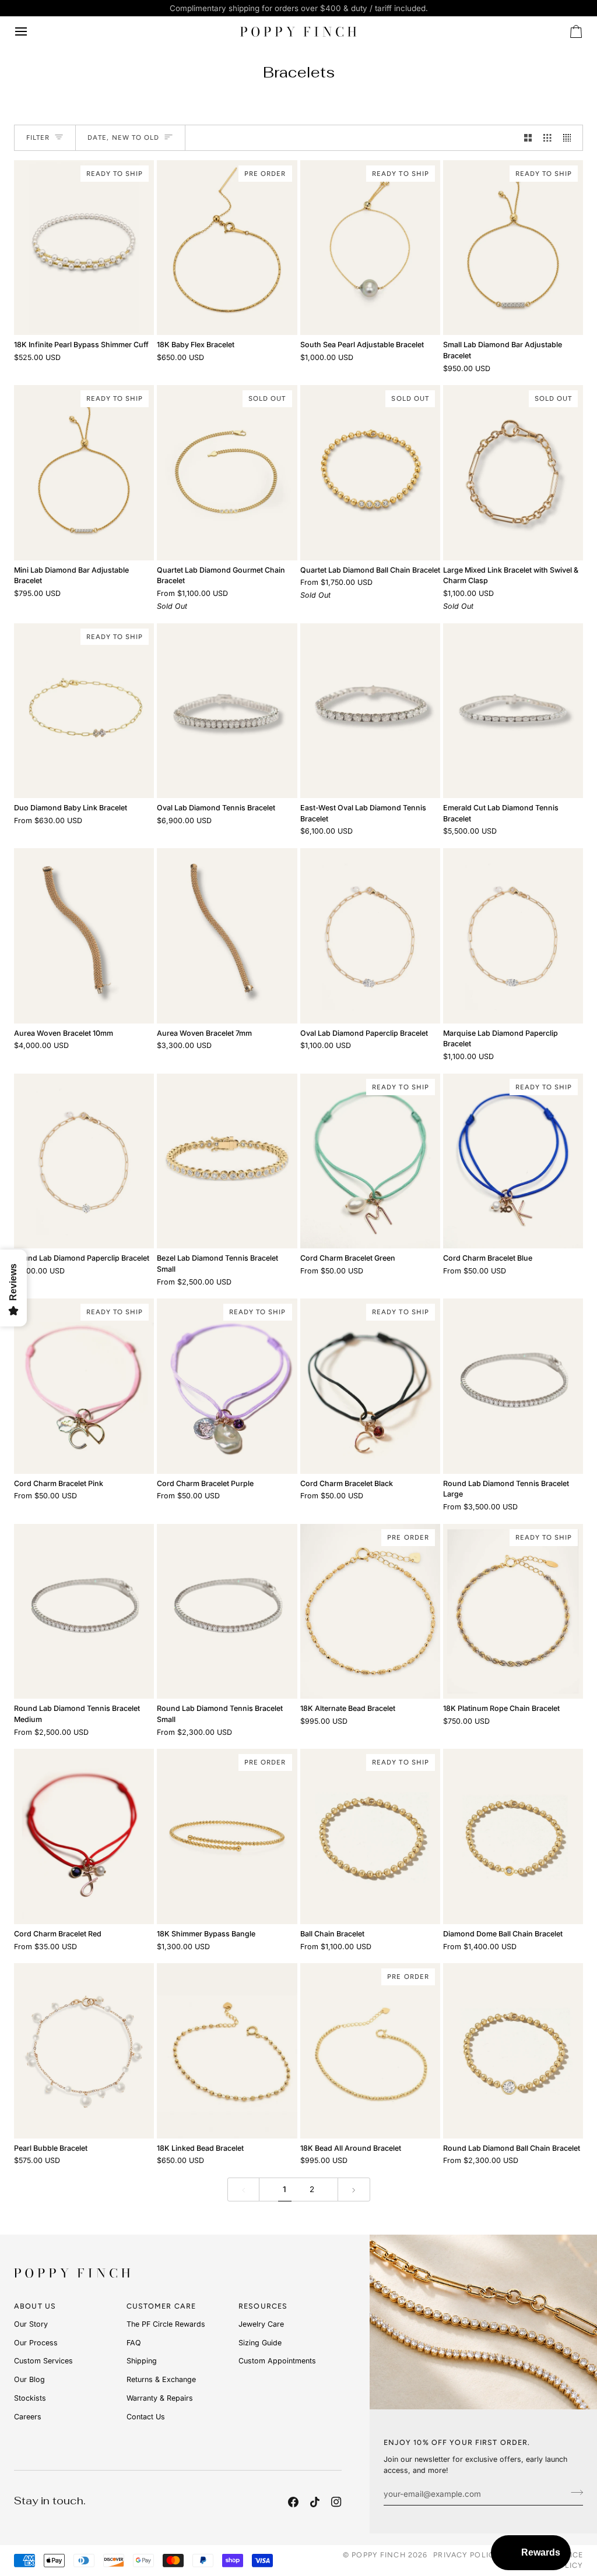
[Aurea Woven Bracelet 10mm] (84, 936)
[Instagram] (336, 2502)
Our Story (31, 2324)
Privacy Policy (466, 2555)
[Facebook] (293, 2502)
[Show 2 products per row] (528, 138)
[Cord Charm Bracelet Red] (84, 1836)
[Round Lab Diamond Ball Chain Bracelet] (513, 2051)
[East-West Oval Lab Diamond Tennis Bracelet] (370, 711)
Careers (28, 2417)
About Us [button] (35, 2306)
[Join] (573, 2492)
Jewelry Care (261, 2324)
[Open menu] (31, 31)
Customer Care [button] (161, 2306)
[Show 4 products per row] (570, 138)
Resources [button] (263, 2306)
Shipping (142, 2361)
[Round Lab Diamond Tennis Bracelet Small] (227, 1611)
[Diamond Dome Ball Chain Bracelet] (513, 1836)
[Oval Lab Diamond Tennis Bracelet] (227, 711)
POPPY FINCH (378, 2555)
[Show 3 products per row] (547, 138)
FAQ (134, 2343)
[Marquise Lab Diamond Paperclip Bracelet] (513, 936)
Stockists (30, 2398)
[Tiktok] (315, 2502)
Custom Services (43, 2361)
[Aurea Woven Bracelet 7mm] (227, 936)
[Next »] (354, 2189)
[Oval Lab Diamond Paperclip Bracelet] (370, 936)
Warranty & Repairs (160, 2398)
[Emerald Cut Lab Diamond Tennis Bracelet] (513, 711)
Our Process (36, 2343)
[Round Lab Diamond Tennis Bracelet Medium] (84, 1611)
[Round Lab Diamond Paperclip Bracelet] (84, 1161)
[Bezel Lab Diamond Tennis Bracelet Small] (227, 1161)
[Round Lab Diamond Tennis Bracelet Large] (513, 1386)
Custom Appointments (277, 2361)
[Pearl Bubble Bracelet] (84, 2051)
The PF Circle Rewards (166, 2324)
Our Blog (29, 2379)
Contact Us (146, 2417)
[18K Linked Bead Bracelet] (227, 2051)
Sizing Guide (260, 2343)
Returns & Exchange (161, 2379)
